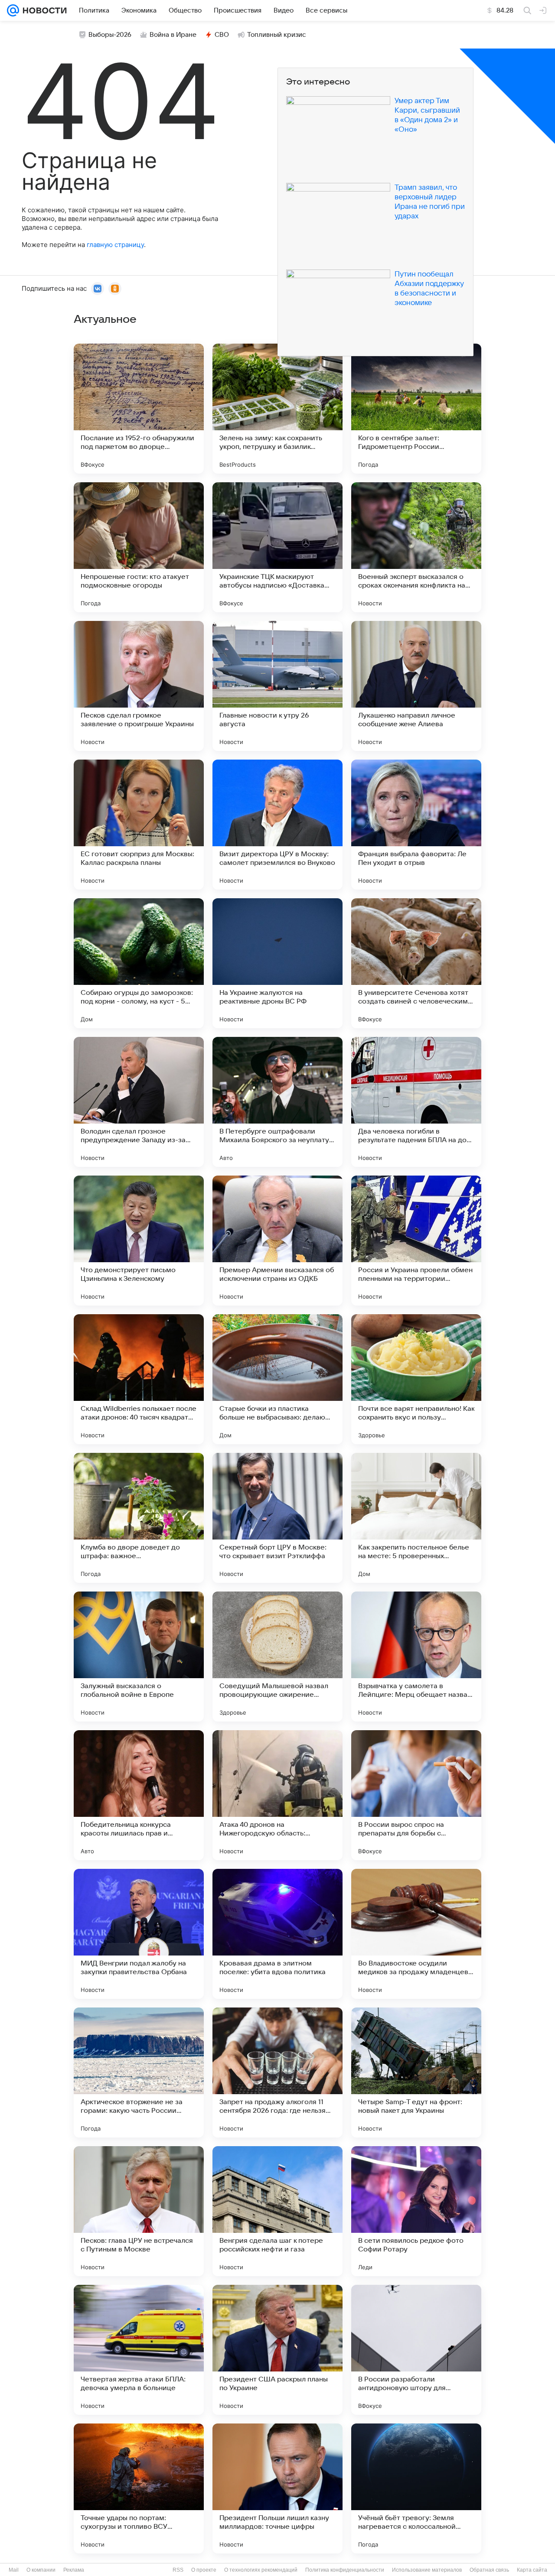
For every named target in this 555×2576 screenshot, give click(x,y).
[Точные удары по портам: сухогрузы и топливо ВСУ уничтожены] (139, 2488)
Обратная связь (489, 2570)
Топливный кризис (277, 35)
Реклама (74, 2570)
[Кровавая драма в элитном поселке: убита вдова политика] (277, 1934)
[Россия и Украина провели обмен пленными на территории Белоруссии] (416, 1241)
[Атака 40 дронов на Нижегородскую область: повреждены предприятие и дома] (277, 1795)
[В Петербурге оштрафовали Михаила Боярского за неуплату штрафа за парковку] (277, 1102)
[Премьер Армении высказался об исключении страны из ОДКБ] (277, 1241)
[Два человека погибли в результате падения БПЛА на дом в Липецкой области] (416, 1102)
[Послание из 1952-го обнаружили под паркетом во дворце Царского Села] (139, 409)
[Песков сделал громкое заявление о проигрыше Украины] (139, 686)
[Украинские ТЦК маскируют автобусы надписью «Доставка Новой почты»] (277, 547)
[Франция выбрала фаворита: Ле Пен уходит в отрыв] (416, 825)
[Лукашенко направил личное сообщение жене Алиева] (416, 686)
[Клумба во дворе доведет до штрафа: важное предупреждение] (139, 1518)
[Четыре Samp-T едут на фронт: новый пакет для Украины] (416, 2072)
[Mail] (13, 10)
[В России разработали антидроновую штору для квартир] (416, 2350)
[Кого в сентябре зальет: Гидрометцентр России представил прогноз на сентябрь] (416, 409)
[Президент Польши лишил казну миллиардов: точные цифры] (277, 2488)
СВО (222, 35)
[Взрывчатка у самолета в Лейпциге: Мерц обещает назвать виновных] (416, 1657)
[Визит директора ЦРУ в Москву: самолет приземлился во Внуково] (277, 825)
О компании (41, 2570)
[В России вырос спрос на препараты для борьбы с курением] (416, 1795)
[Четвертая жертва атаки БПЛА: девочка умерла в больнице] (139, 2350)
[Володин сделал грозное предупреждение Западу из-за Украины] (139, 1102)
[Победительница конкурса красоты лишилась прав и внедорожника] (139, 1795)
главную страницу (115, 245)
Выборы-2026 (110, 35)
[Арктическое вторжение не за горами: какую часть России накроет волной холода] (139, 2072)
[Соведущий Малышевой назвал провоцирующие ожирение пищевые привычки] (277, 1657)
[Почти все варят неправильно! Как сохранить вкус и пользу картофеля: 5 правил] (416, 1379)
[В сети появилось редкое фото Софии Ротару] (416, 2211)
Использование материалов (427, 2570)
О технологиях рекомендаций (261, 2570)
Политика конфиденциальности (345, 2570)
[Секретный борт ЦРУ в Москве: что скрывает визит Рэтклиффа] (277, 1518)
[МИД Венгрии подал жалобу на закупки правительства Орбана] (139, 1934)
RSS (178, 2570)
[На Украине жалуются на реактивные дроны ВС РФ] (277, 963)
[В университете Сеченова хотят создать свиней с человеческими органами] (416, 963)
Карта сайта (532, 2570)
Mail (14, 2570)
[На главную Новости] (43, 10)
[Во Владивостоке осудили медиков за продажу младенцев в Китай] (416, 1934)
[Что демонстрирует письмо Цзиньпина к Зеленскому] (139, 1241)
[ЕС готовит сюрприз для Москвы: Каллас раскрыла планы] (139, 825)
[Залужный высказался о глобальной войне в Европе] (139, 1657)
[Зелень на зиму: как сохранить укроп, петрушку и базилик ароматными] (277, 409)
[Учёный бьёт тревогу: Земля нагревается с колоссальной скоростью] (416, 2488)
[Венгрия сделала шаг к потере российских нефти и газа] (277, 2211)
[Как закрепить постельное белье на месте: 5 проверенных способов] (416, 1518)
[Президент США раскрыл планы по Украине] (277, 2350)
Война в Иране (173, 35)
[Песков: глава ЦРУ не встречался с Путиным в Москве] (139, 2211)
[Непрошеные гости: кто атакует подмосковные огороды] (139, 547)
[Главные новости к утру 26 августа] (277, 686)
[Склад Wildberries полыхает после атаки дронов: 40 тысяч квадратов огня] (139, 1379)
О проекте (204, 2570)
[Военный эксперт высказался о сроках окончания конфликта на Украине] (416, 547)
